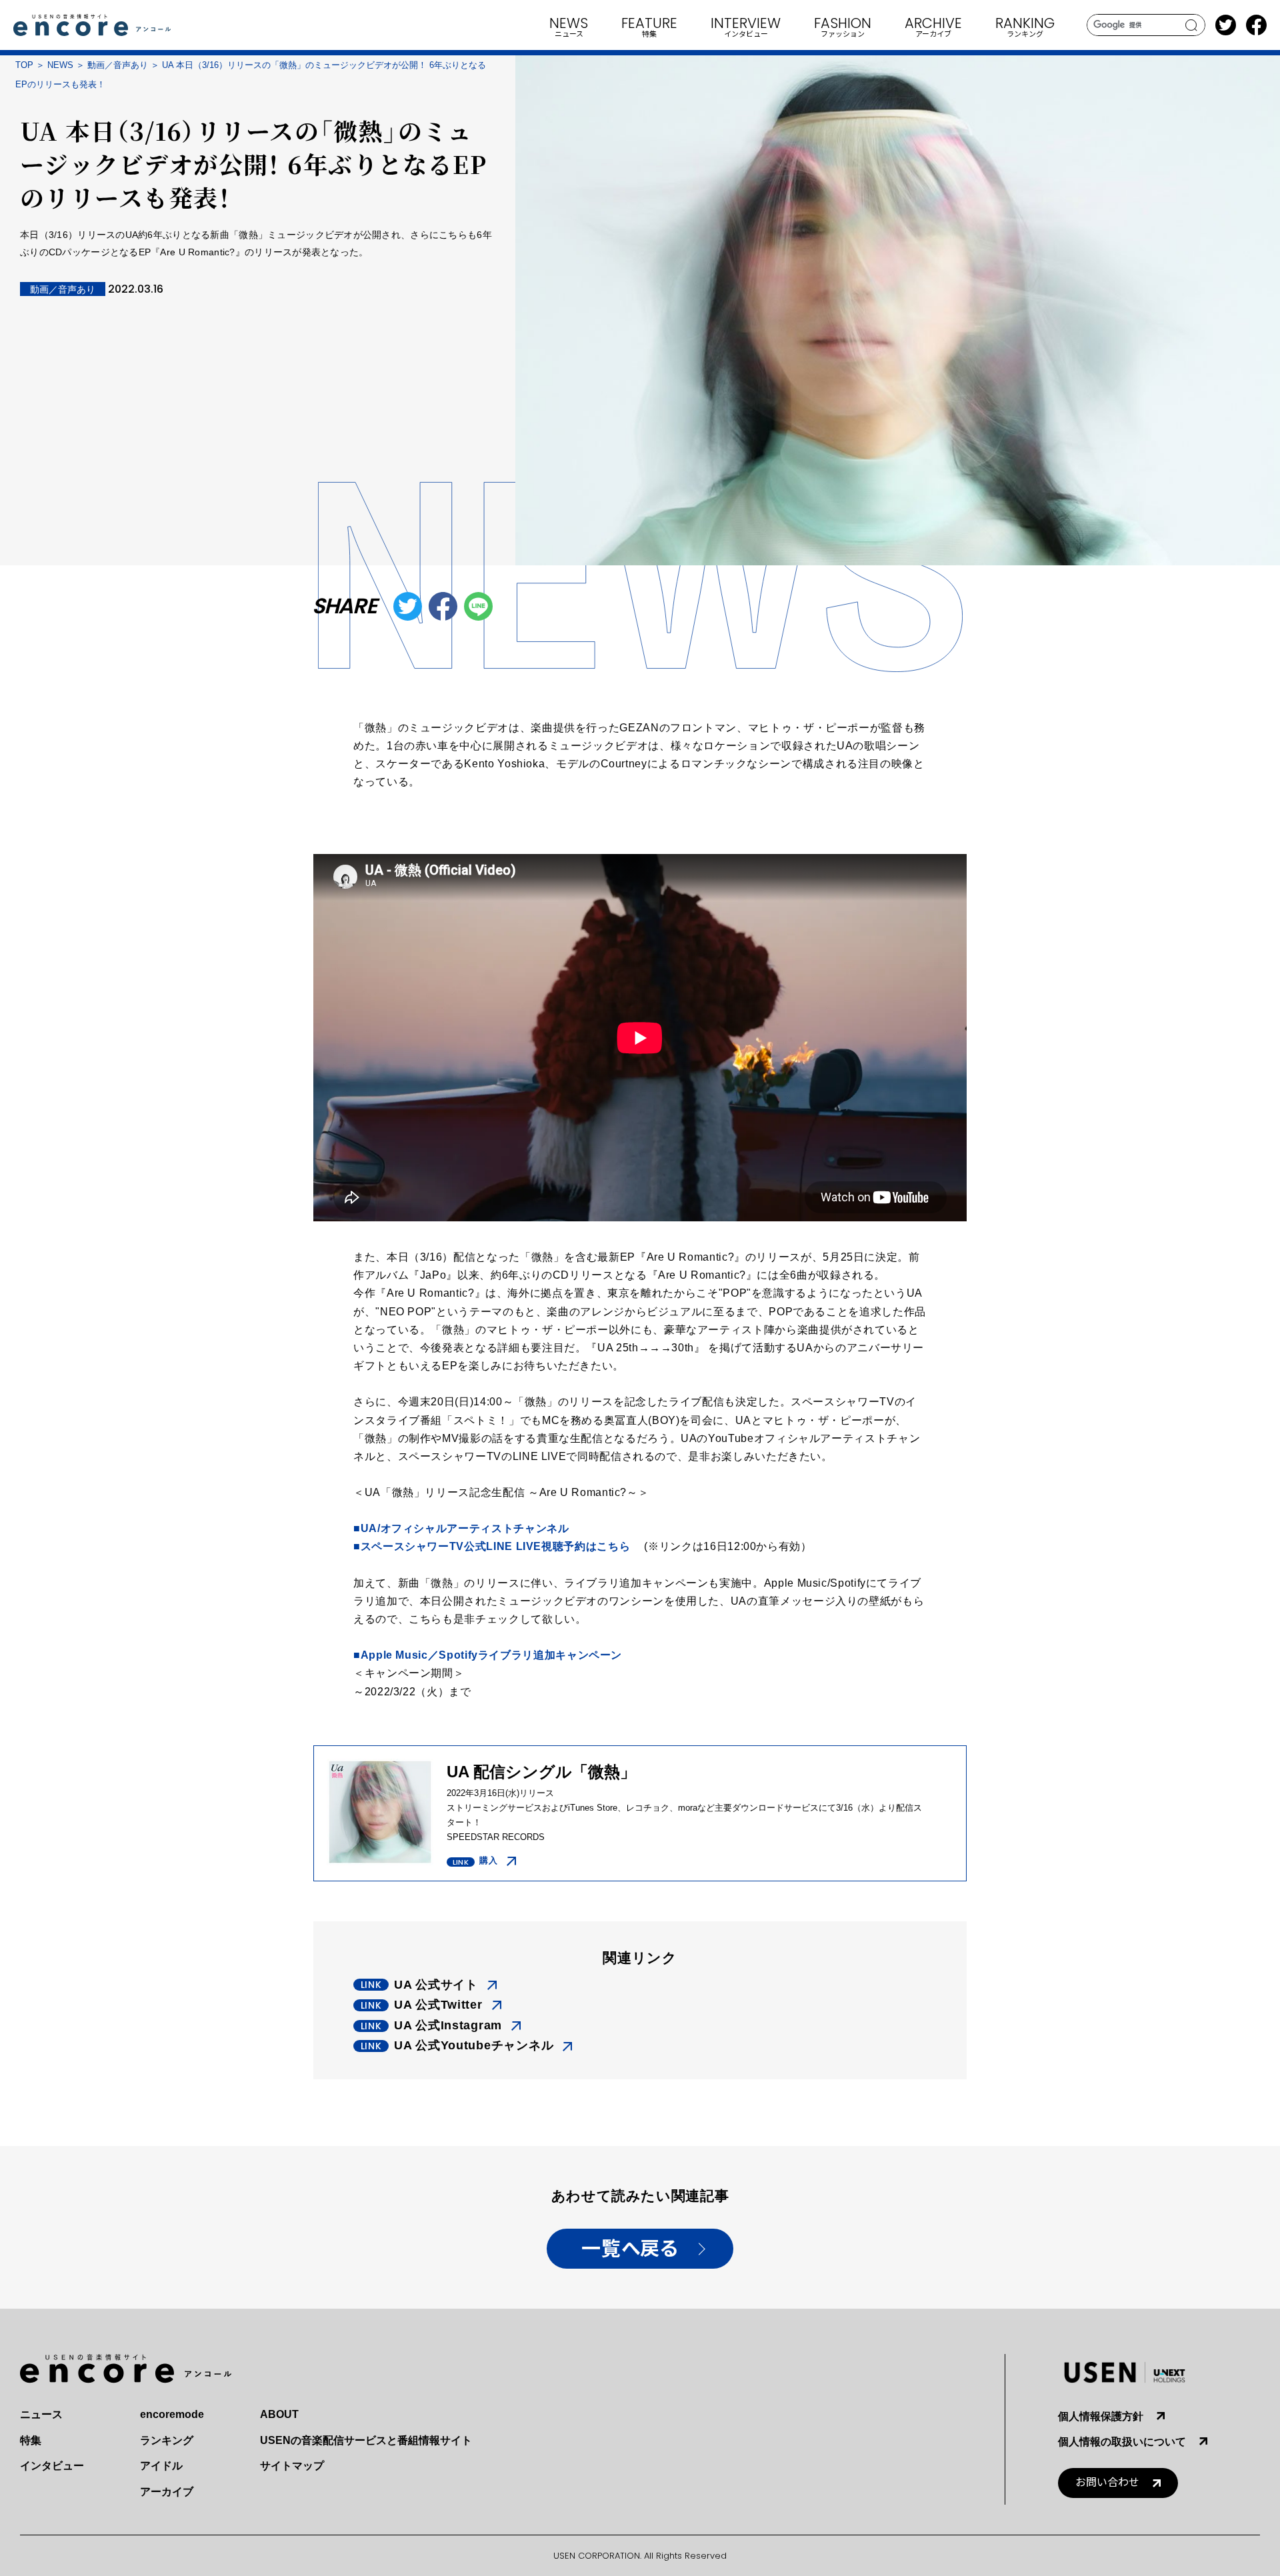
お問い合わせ (1107, 2482)
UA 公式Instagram (448, 2025)
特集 (31, 2440)
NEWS (60, 65)
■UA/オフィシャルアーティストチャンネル (461, 1528)
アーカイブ (167, 2492)
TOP (24, 65)
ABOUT (279, 2414)
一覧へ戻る (630, 2249)
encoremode (172, 2414)
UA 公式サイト (436, 1985)
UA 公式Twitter (438, 2005)
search (1192, 25)
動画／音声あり (118, 65)
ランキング (167, 2440)
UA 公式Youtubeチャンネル (474, 2045)
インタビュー (52, 2466)
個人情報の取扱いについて (1122, 2442)
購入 (488, 1860)
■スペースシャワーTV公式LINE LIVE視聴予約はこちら (492, 1546)
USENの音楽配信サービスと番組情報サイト (366, 2440)
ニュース (41, 2414)
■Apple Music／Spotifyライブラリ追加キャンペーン (488, 1655)
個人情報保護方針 (1101, 2416)
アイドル (161, 2466)
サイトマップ (292, 2466)
